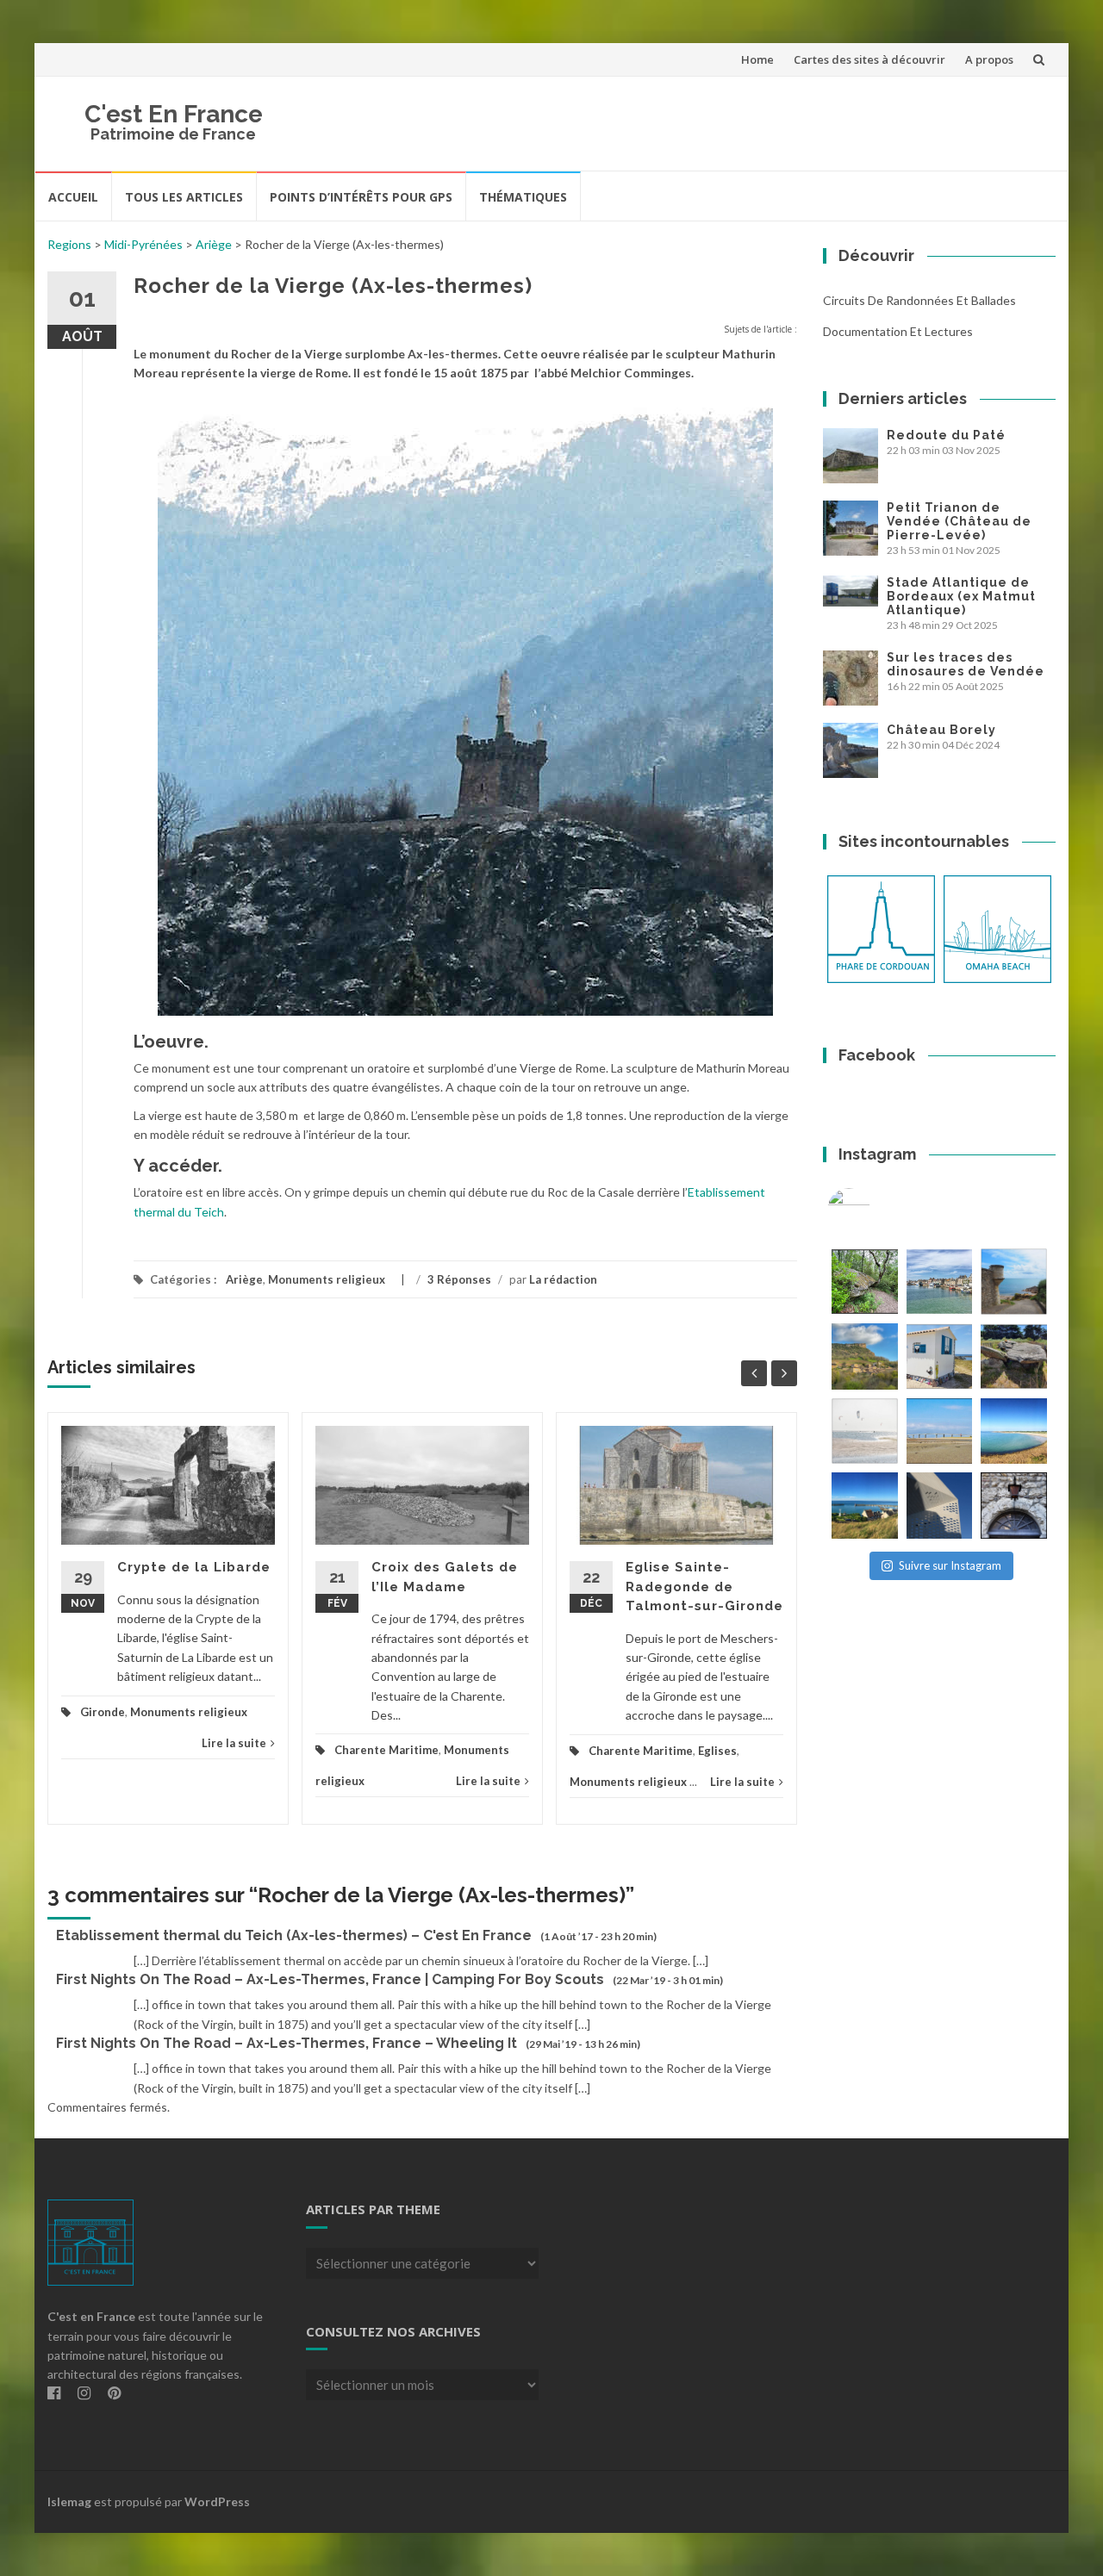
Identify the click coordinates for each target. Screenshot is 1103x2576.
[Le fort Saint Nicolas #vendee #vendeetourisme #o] (1014, 1282)
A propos (989, 59)
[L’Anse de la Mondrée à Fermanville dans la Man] (1014, 1431)
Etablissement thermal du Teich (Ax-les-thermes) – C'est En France (294, 1935)
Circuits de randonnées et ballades (919, 300)
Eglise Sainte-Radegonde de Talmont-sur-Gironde (704, 1587)
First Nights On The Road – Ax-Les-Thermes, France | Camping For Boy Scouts (330, 1979)
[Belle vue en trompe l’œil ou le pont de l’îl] (940, 1431)
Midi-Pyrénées (143, 244)
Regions (69, 244)
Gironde (103, 1712)
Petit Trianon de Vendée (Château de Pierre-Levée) (959, 521)
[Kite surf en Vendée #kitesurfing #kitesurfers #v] (865, 1431)
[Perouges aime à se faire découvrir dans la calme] (1014, 1506)
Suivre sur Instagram (950, 1565)
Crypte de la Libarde (194, 1567)
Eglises (717, 1751)
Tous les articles (184, 197)
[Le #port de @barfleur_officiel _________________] (940, 1282)
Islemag (69, 2501)
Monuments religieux (327, 1279)
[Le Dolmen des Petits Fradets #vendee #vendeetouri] (1014, 1356)
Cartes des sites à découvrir (869, 59)
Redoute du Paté (946, 435)
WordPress (217, 2501)
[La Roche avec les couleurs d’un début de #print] (865, 1356)
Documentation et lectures (898, 331)
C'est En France (174, 114)
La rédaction (563, 1279)
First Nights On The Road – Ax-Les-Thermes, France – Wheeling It (287, 2043)
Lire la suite (234, 1743)
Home (757, 59)
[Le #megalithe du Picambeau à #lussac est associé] (865, 1282)
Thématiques (523, 197)
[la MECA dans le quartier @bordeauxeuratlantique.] (940, 1506)
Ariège (214, 244)
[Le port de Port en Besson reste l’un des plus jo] (865, 1506)
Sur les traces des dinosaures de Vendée (966, 664)
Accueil (73, 197)
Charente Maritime (386, 1750)
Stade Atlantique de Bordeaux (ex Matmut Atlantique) (961, 596)
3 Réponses (459, 1279)
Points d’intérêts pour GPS (361, 197)
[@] (875, 1210)
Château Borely (941, 730)
